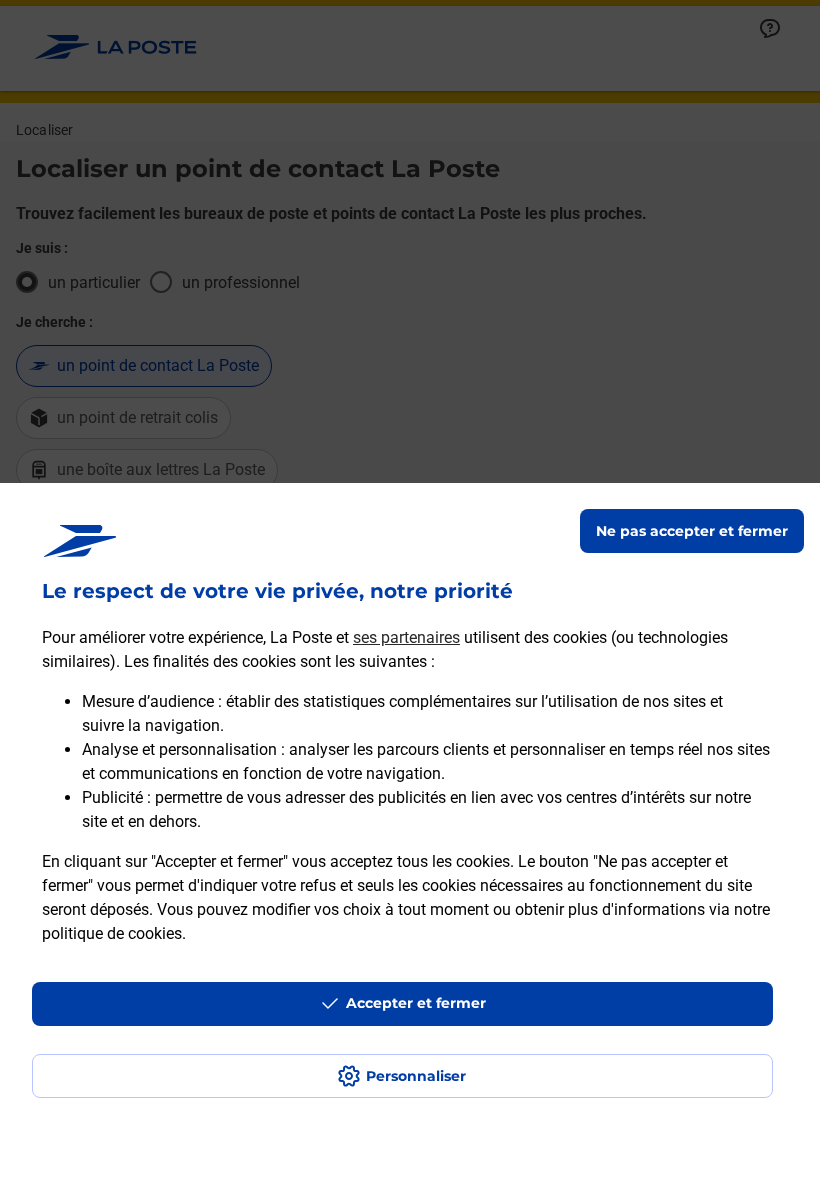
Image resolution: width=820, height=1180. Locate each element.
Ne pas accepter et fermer (692, 531)
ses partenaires (406, 637)
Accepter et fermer (416, 1003)
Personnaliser (416, 1076)
